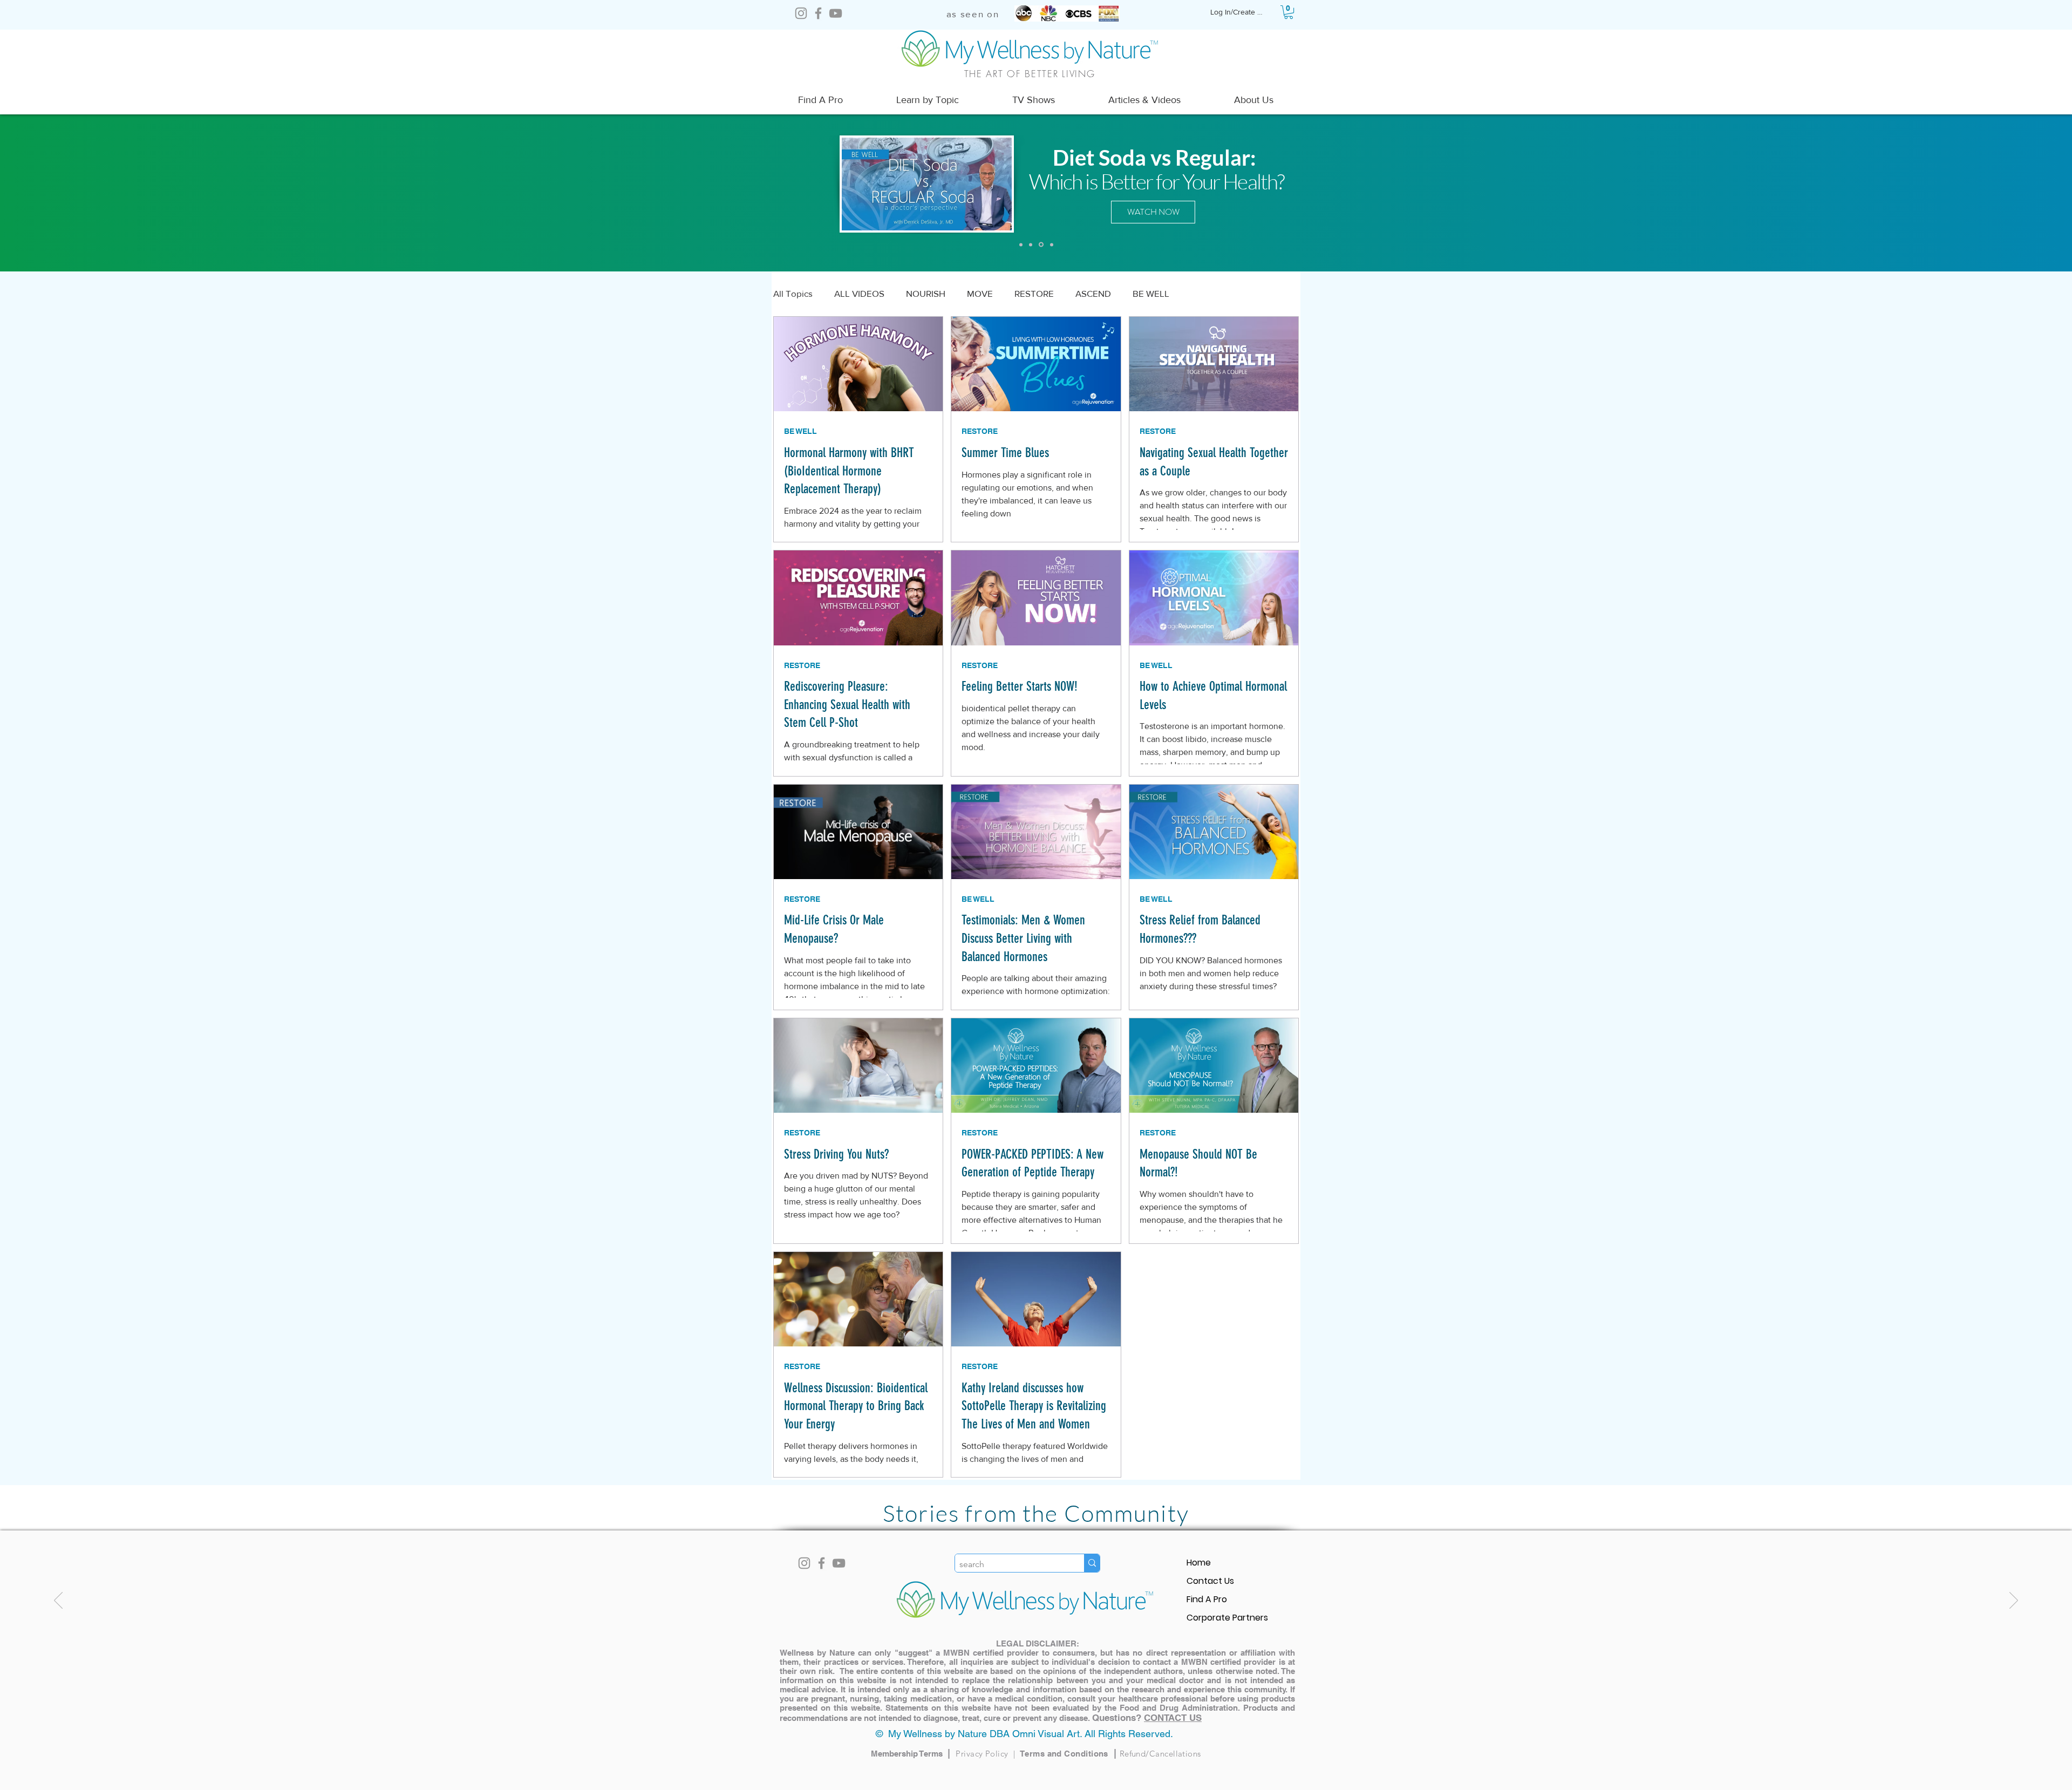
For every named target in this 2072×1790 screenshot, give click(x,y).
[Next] (2014, 1601)
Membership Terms (913, 1754)
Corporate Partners (1227, 1618)
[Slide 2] (1051, 245)
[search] (1092, 1563)
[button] (1289, 12)
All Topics (793, 293)
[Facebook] (818, 13)
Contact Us (1210, 1581)
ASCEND (1093, 293)
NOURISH (926, 293)
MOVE (980, 293)
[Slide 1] (1021, 244)
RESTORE (1034, 293)
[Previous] (58, 1601)
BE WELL (1151, 293)
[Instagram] (801, 13)
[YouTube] (836, 13)
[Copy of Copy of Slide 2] (1040, 244)
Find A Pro (1207, 1599)
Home (1199, 1563)
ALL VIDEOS (859, 293)
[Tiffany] (1031, 244)
